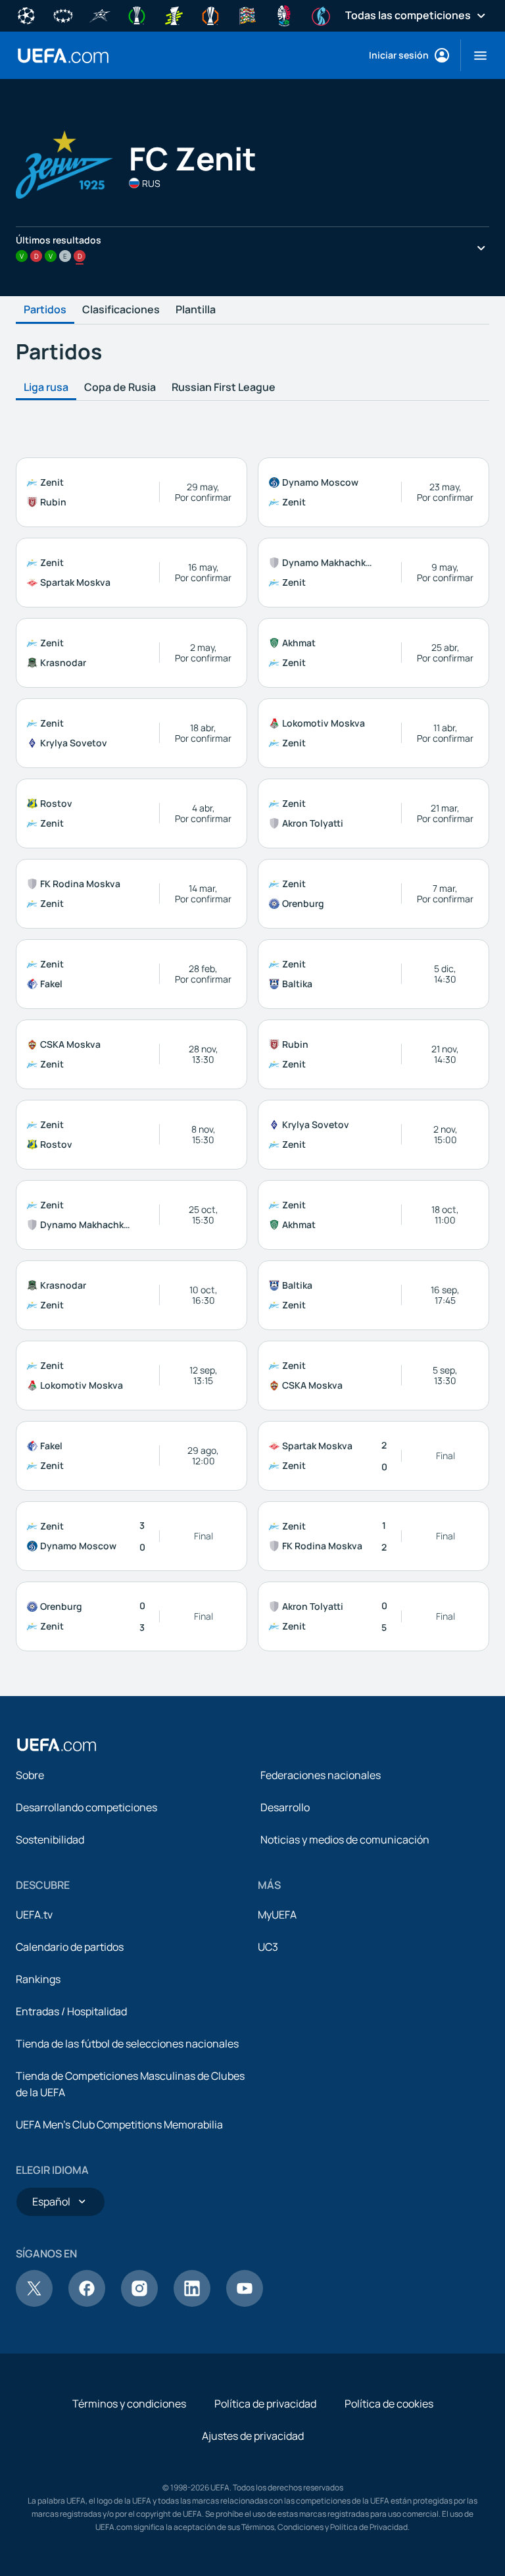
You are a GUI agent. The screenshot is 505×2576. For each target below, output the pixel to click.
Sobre (30, 1775)
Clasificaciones (121, 310)
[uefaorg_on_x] (34, 2303)
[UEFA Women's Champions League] (63, 14)
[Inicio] (57, 1745)
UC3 (268, 1947)
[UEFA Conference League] (137, 14)
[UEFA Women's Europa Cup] (174, 14)
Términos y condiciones (129, 2404)
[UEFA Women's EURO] (321, 14)
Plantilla (196, 310)
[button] (475, 55)
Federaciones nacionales (321, 1775)
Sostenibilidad (50, 1840)
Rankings (38, 1979)
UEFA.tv (34, 1915)
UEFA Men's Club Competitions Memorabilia (119, 2125)
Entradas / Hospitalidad (71, 2011)
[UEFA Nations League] (247, 14)
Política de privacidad (265, 2404)
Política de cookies (389, 2404)
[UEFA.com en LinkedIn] (192, 2303)
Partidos (45, 310)
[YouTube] (245, 2303)
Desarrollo (285, 1807)
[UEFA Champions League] (26, 14)
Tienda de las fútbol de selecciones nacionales (127, 2044)
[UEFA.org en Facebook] (87, 2303)
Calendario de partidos (70, 1947)
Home (63, 56)
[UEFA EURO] (284, 14)
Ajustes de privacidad (253, 2436)
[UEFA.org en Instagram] (139, 2303)
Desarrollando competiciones (86, 1807)
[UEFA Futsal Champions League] (100, 14)
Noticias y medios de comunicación (345, 1840)
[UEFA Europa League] (210, 14)
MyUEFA (277, 1915)
